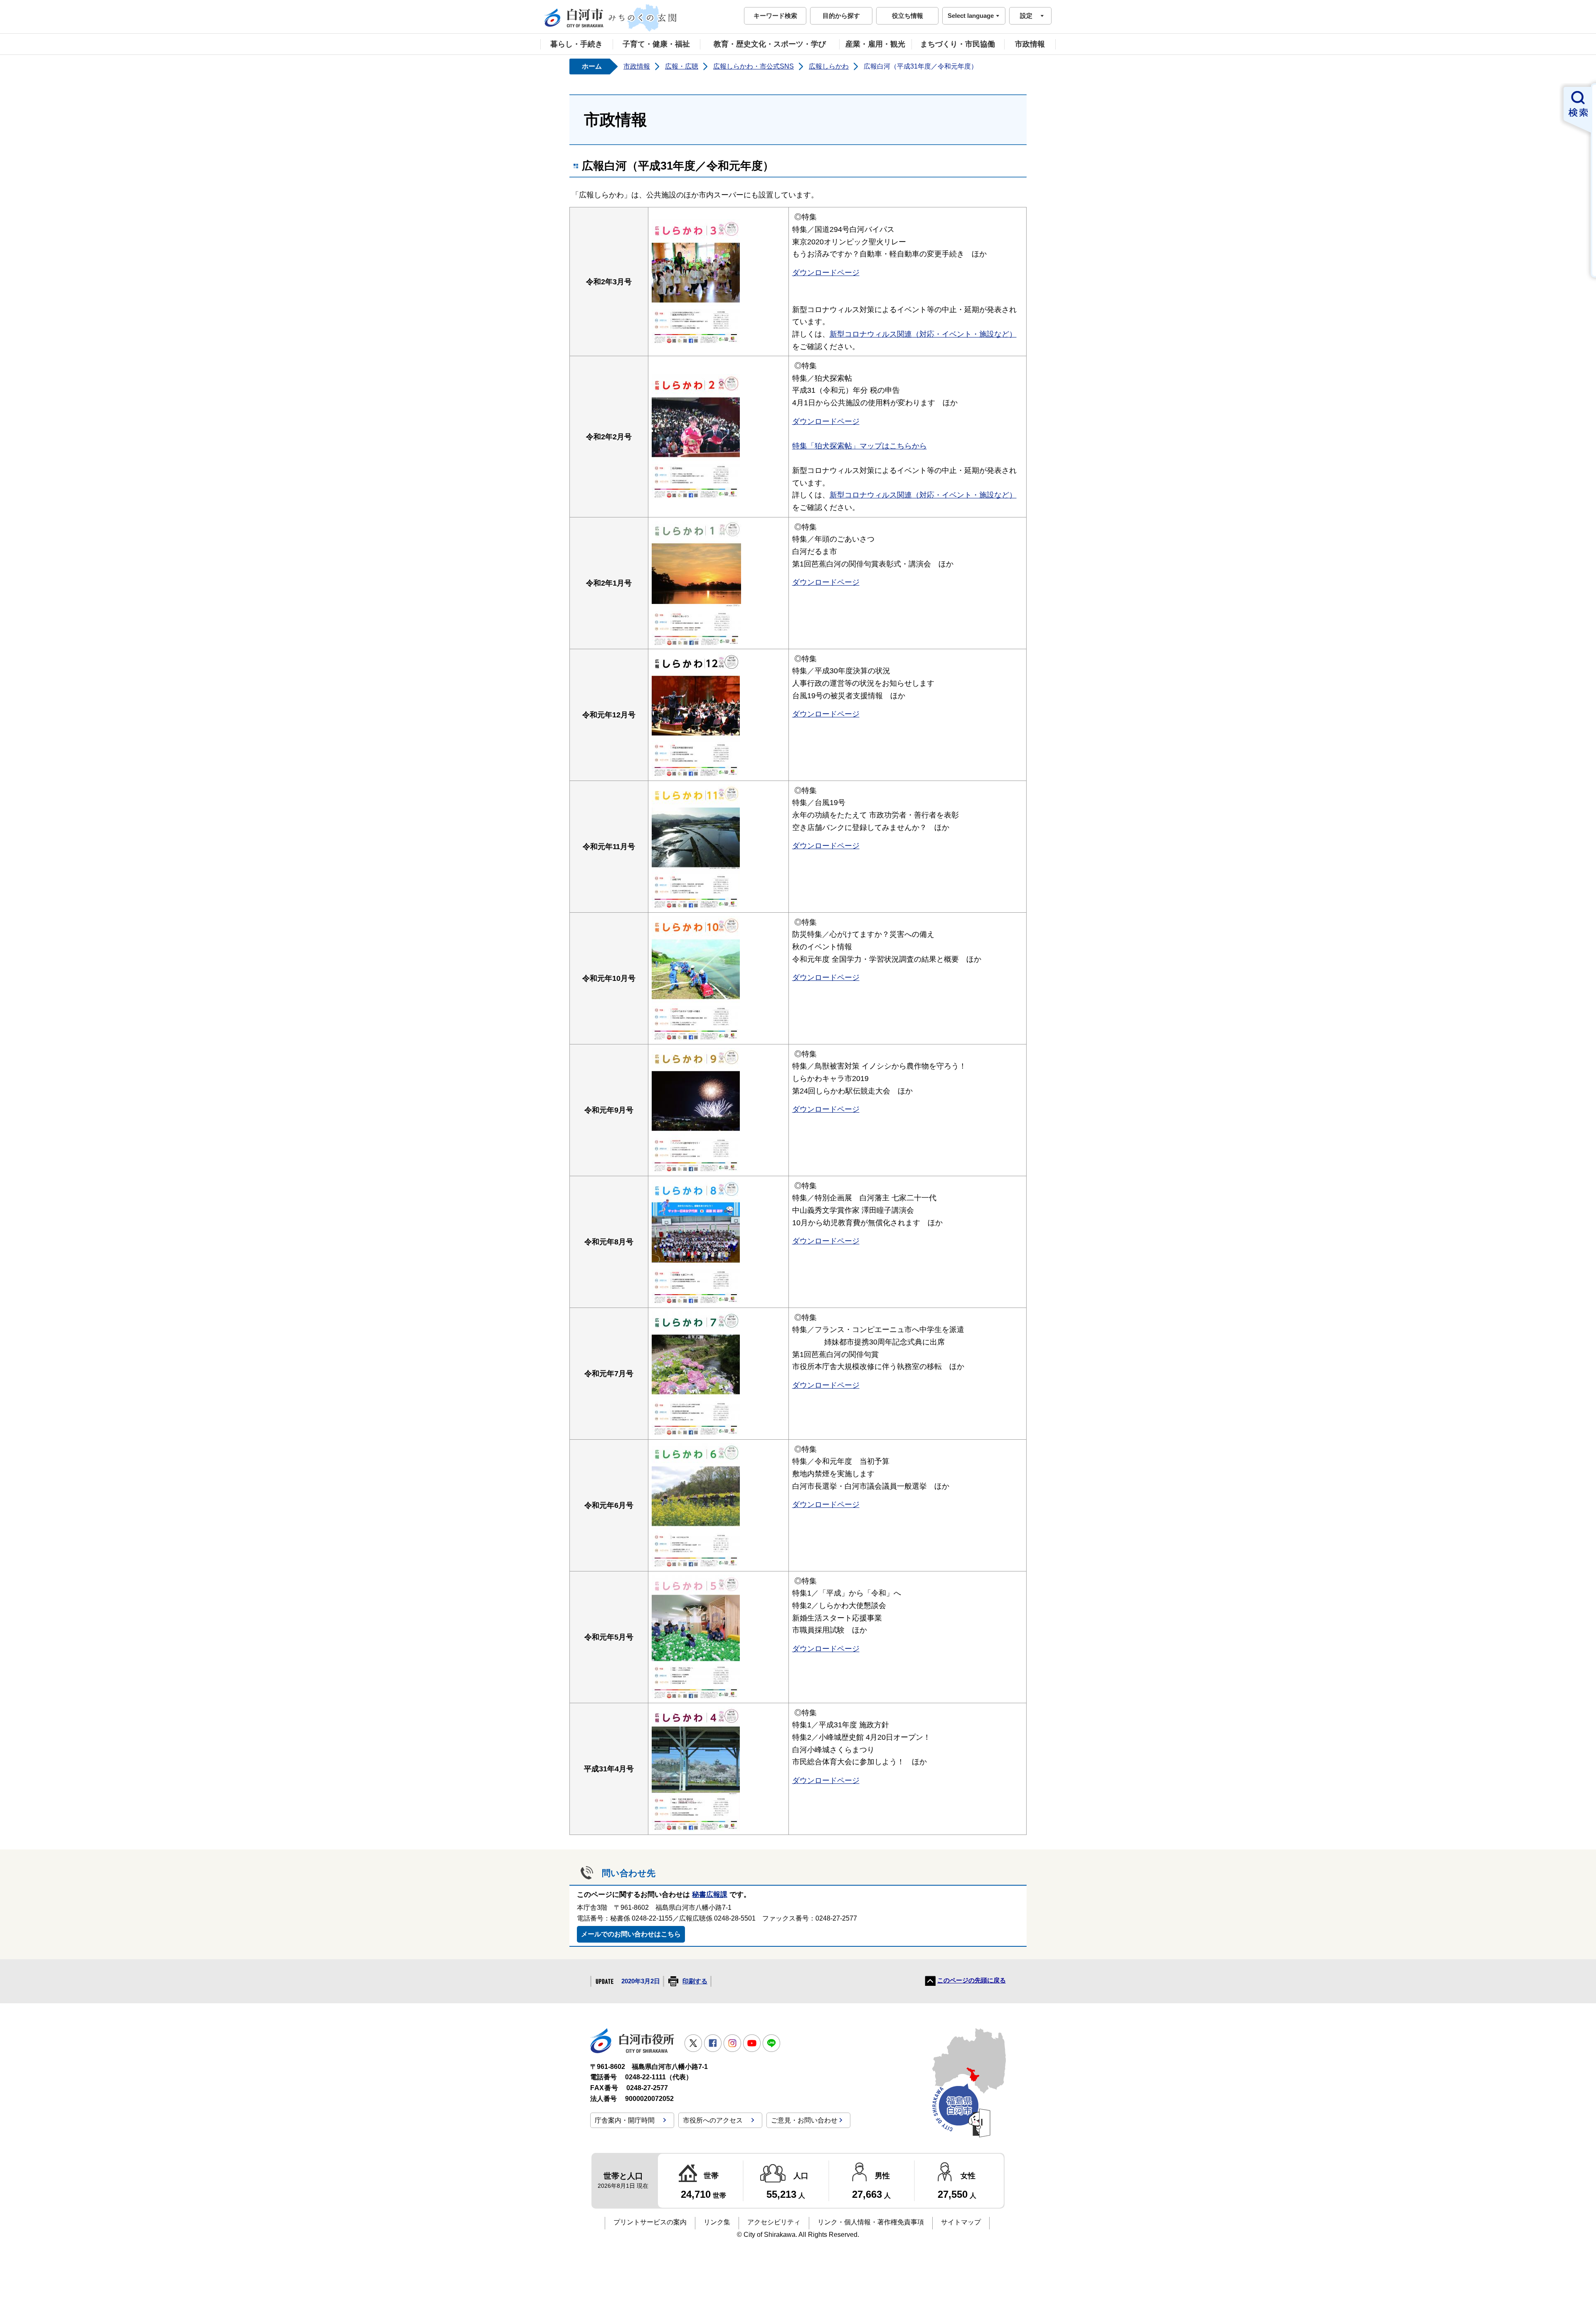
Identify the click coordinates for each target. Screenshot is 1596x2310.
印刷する (695, 1981)
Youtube (752, 2043)
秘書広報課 (710, 1895)
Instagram (732, 2043)
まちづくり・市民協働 (958, 44)
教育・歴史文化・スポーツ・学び (770, 44)
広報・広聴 (682, 66)
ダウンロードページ (826, 272)
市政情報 (1030, 44)
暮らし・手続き (576, 44)
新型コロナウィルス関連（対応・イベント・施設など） (923, 334)
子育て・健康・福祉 (656, 44)
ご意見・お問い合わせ (804, 2120)
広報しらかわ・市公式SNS (754, 66)
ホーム (592, 66)
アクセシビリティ (774, 2222)
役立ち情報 (908, 16)
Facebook (713, 2043)
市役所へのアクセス (713, 2120)
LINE (771, 2043)
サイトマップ (961, 2222)
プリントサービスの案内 (650, 2222)
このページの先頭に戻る (972, 1980)
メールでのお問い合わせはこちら (631, 1934)
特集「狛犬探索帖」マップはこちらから (860, 446)
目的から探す (841, 16)
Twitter (693, 2043)
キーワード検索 (775, 16)
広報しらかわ (829, 66)
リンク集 (717, 2222)
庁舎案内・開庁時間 (625, 2120)
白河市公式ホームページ (611, 18)
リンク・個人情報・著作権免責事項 (871, 2222)
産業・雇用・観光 (875, 44)
